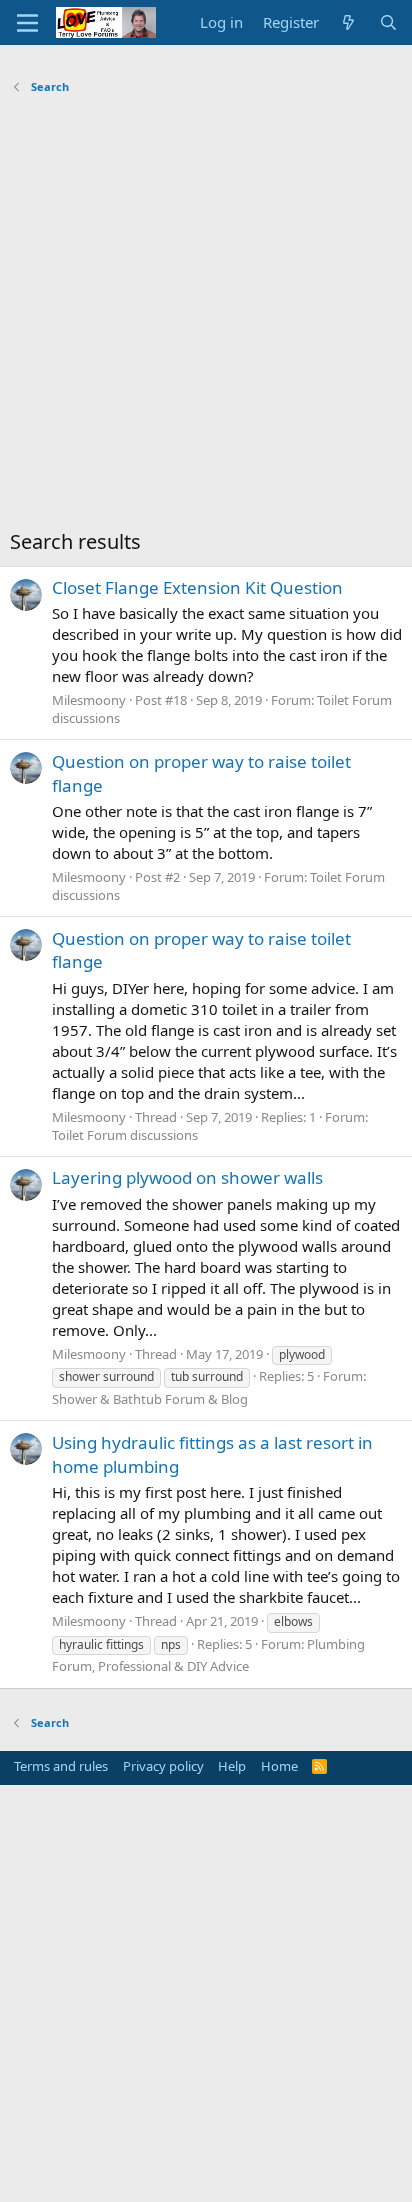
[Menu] (27, 23)
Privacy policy (163, 1766)
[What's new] (348, 22)
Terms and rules (61, 1766)
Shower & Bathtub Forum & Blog (150, 1399)
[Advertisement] (206, 317)
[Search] (388, 22)
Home (279, 1766)
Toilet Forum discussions (125, 1135)
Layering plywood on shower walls (187, 1177)
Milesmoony (89, 700)
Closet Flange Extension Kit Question (197, 587)
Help (232, 1766)
